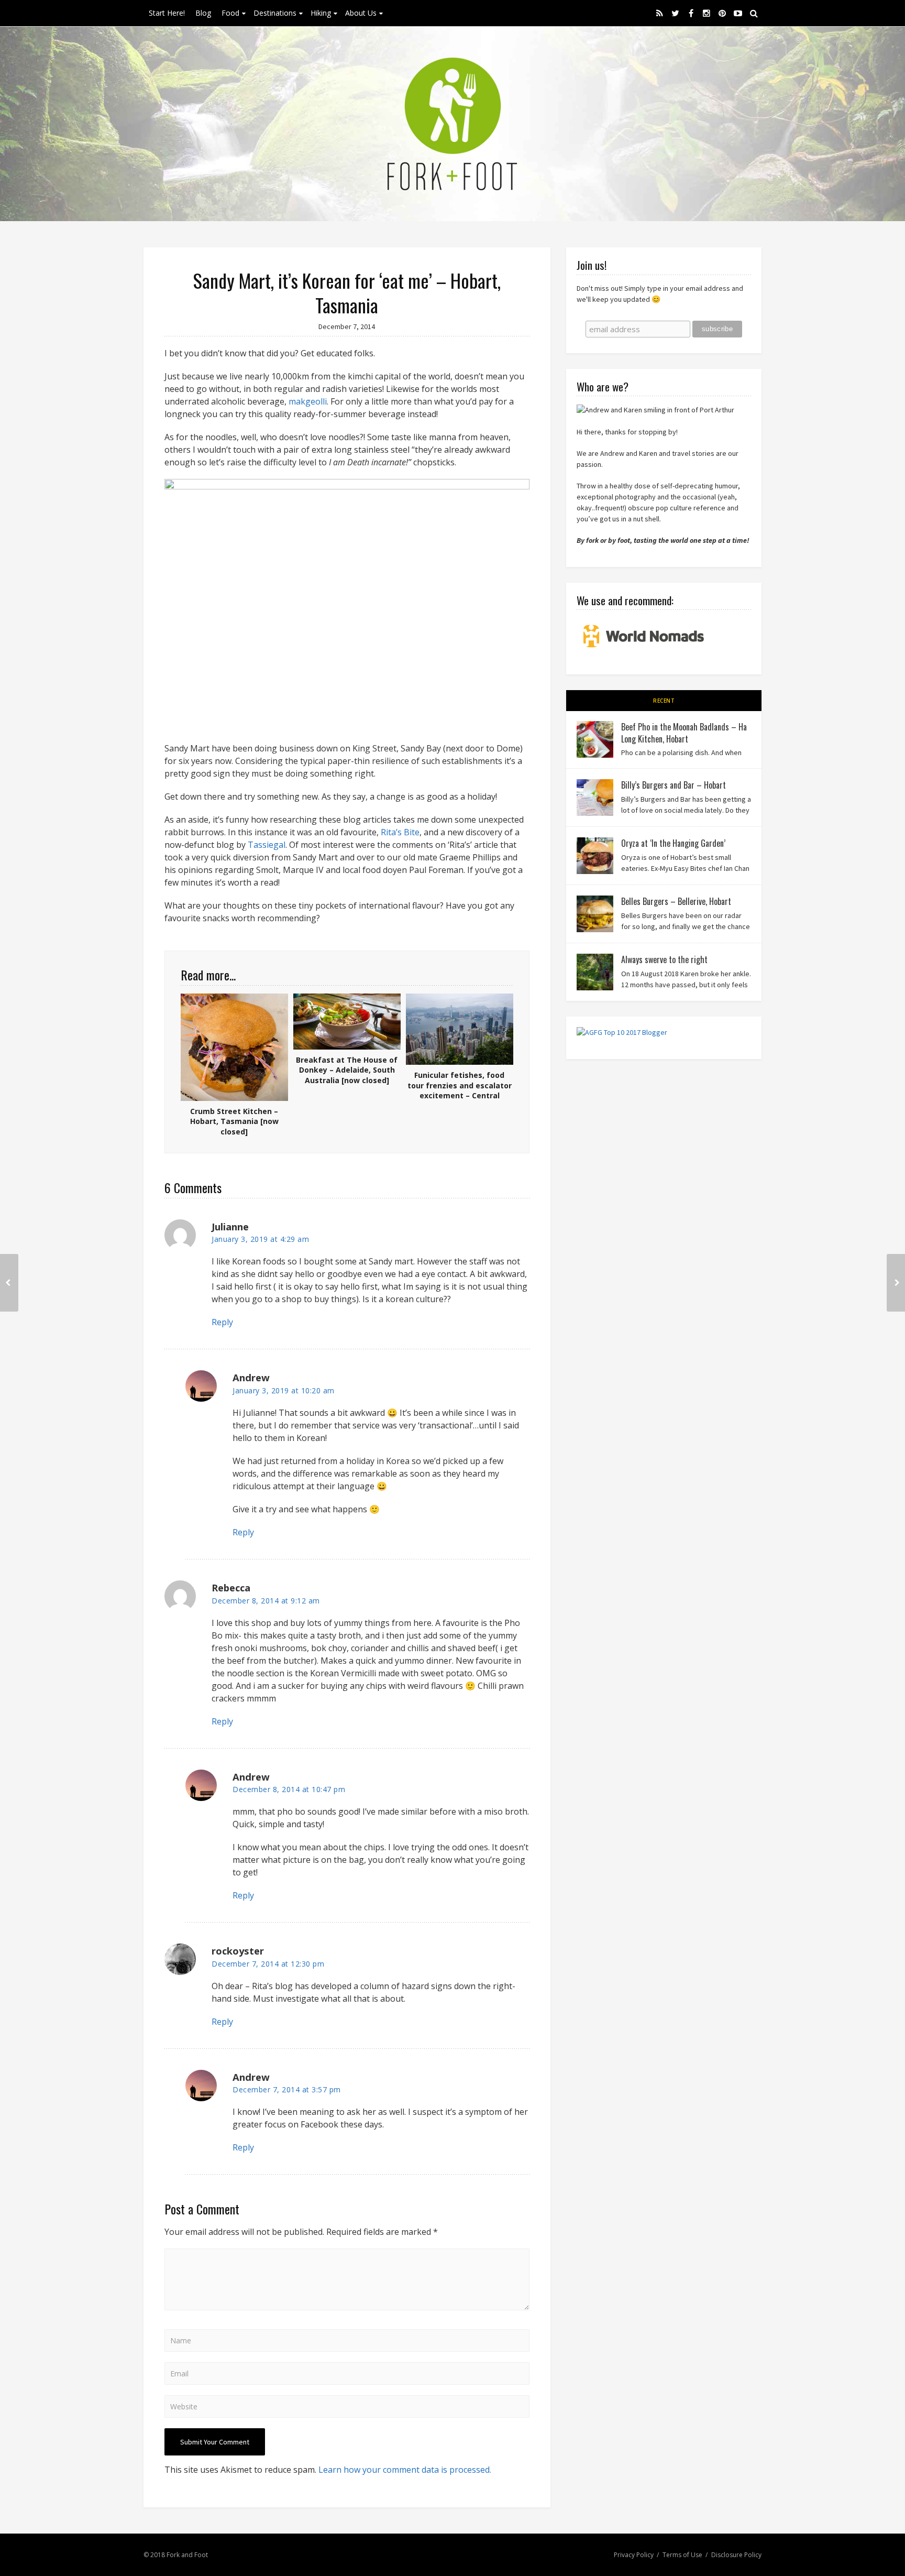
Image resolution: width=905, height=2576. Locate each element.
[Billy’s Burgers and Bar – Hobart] (595, 798)
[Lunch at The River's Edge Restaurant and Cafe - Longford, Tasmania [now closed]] (9, 1283)
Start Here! (167, 13)
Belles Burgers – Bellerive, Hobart (676, 901)
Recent (664, 701)
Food (230, 13)
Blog (203, 13)
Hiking (321, 13)
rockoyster (238, 1951)
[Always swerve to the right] (595, 972)
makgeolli (308, 401)
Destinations (275, 13)
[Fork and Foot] (452, 124)
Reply (222, 1322)
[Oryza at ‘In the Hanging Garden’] (595, 856)
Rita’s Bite (400, 832)
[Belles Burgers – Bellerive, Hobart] (595, 914)
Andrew (251, 1777)
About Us (361, 13)
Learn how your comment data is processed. (405, 2470)
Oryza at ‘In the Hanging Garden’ (673, 843)
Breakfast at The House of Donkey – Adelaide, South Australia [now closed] (347, 1070)
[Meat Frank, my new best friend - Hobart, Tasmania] (896, 1283)
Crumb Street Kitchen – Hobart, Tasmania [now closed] (234, 1121)
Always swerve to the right (664, 959)
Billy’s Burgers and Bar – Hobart (674, 785)
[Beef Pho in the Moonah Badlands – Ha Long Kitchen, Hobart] (595, 739)
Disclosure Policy (736, 2555)
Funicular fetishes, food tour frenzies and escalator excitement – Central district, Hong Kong (460, 1090)
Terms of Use (682, 2555)
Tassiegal (267, 845)
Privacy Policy (634, 2555)
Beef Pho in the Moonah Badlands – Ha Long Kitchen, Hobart (684, 733)
